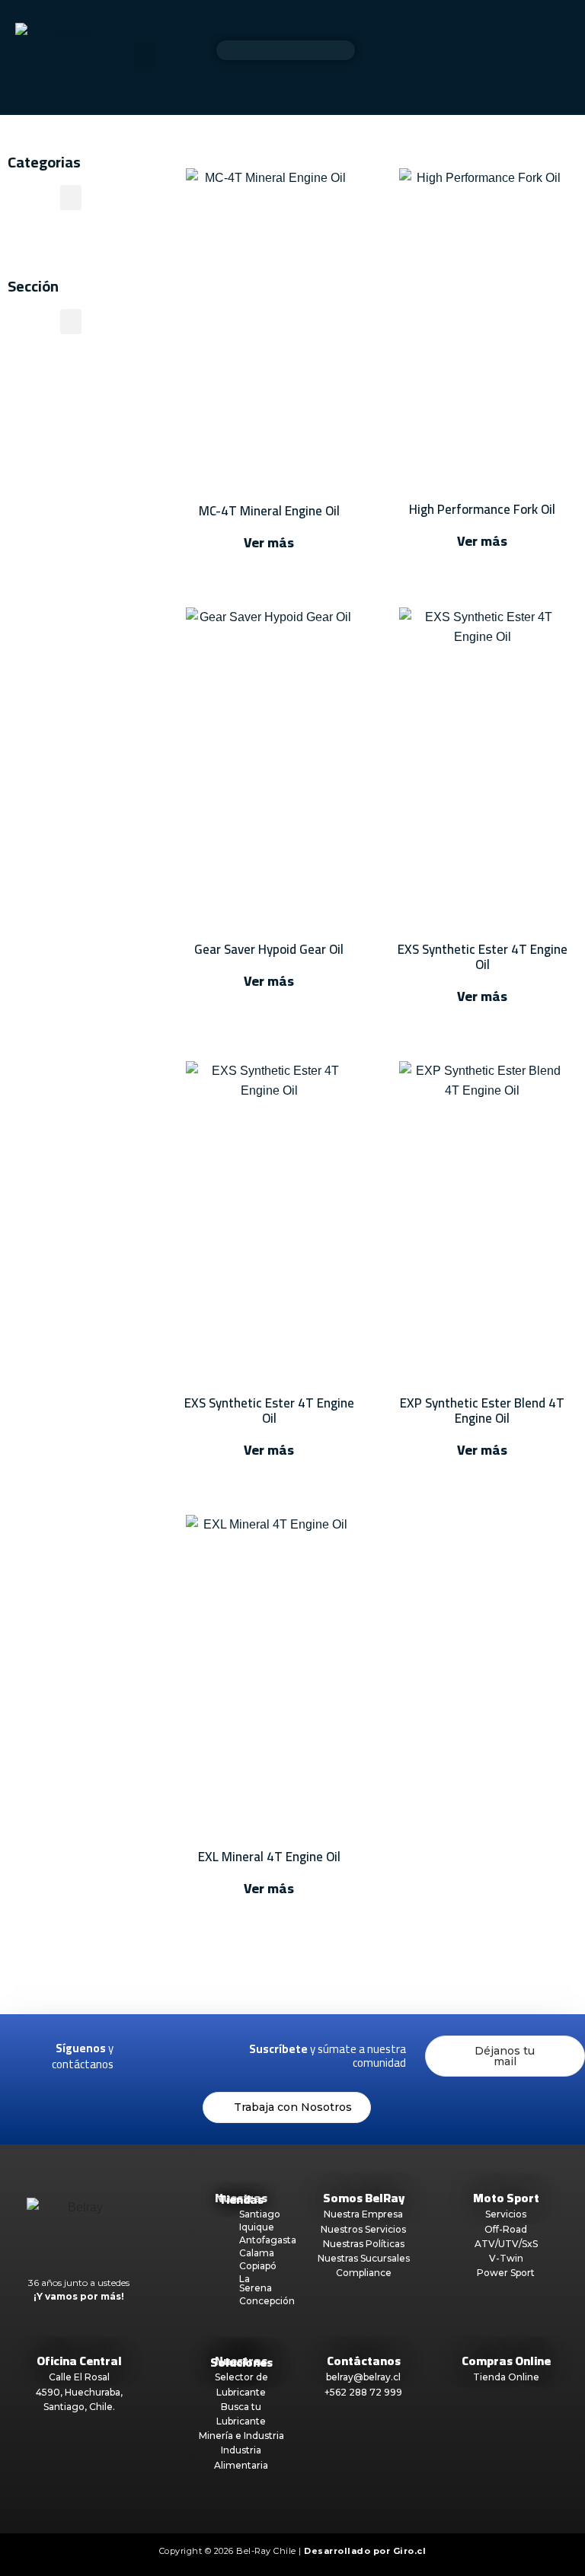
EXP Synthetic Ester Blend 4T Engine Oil (482, 1411)
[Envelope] (187, 2066)
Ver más (269, 542)
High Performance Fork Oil (482, 509)
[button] (145, 55)
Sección (33, 286)
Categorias (44, 162)
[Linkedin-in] (220, 2047)
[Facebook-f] (155, 2047)
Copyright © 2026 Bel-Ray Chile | (293, 2551)
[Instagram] (187, 2047)
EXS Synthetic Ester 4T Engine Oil (483, 957)
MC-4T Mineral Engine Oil (269, 511)
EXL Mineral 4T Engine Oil (269, 1857)
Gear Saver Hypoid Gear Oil (269, 949)
